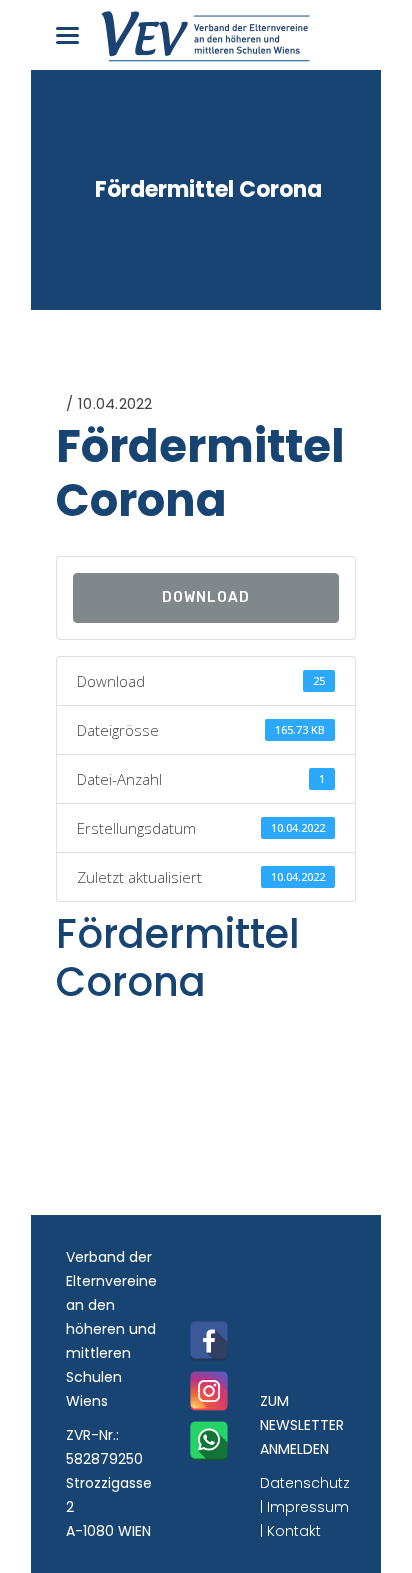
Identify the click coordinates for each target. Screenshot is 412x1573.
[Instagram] (209, 1391)
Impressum (308, 1507)
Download (206, 597)
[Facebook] (209, 1341)
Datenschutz (305, 1483)
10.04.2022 (115, 403)
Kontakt (294, 1531)
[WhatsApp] (209, 1441)
